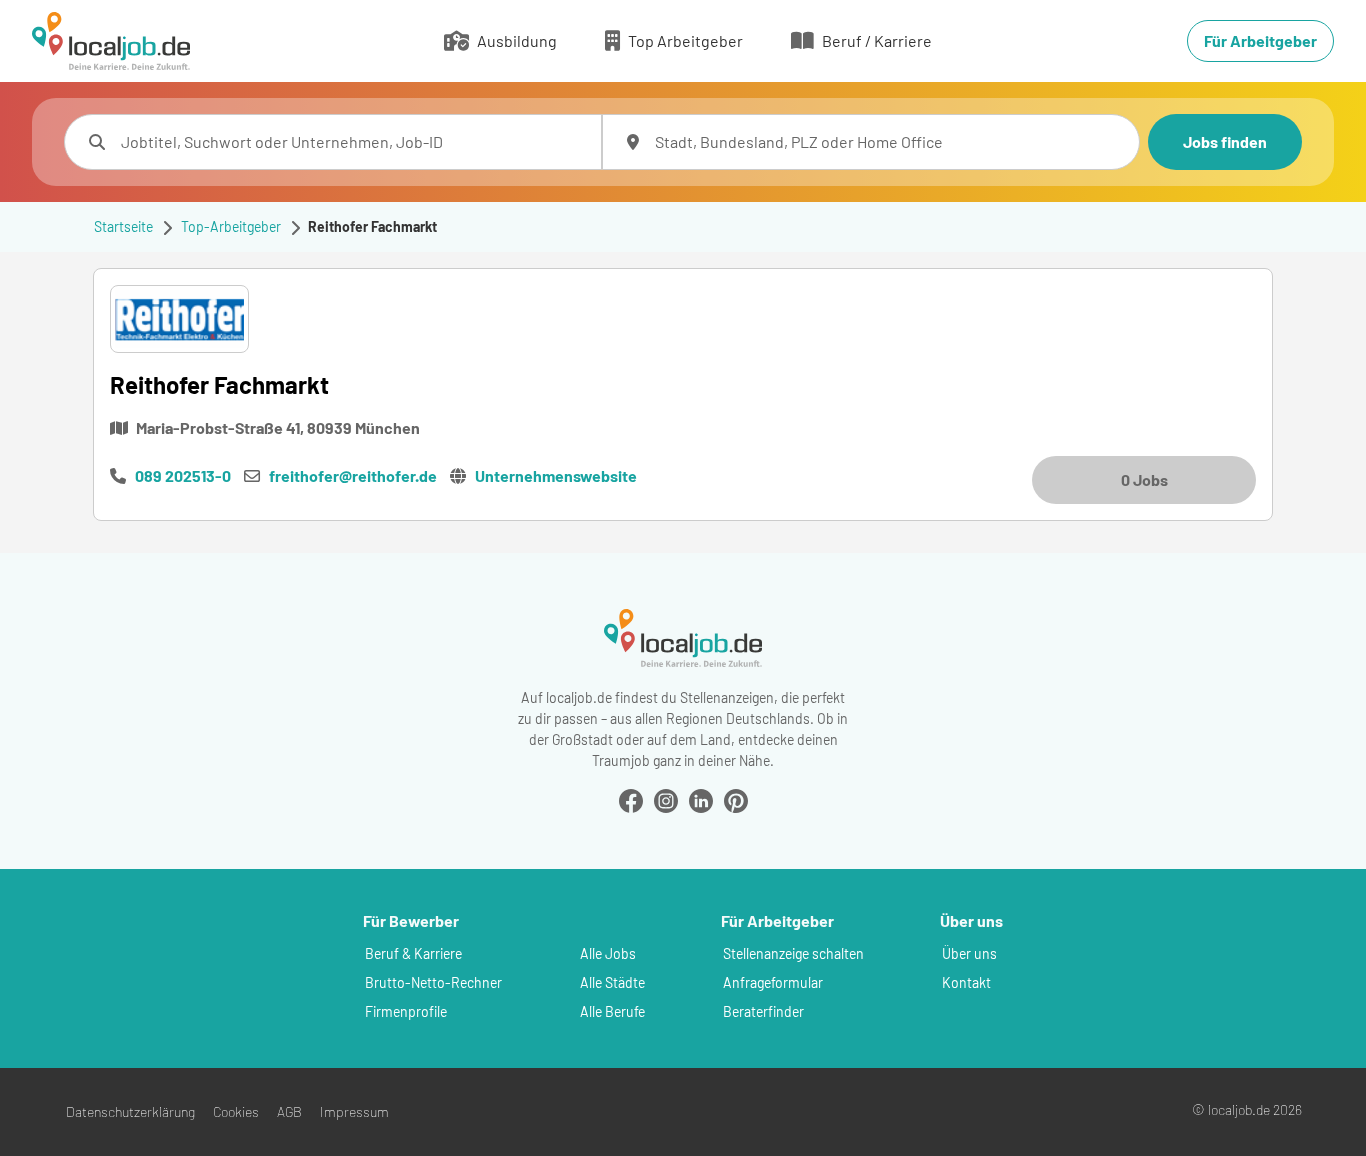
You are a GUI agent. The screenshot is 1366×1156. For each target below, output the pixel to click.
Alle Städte (612, 982)
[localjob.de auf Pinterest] (736, 798)
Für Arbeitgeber (1260, 40)
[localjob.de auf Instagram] (666, 798)
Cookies (236, 1111)
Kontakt (966, 982)
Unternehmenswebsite (556, 475)
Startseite (123, 226)
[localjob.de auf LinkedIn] (701, 798)
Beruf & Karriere (413, 953)
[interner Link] (111, 41)
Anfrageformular (773, 982)
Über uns (969, 953)
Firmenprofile (406, 1011)
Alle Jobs (608, 953)
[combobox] (353, 142)
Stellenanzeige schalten (793, 953)
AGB (289, 1111)
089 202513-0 (183, 475)
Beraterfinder (763, 1011)
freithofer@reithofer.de (353, 475)
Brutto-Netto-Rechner (433, 982)
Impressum (354, 1111)
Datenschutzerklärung (130, 1111)
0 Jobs (1144, 479)
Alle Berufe (612, 1011)
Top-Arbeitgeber (231, 226)
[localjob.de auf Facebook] (631, 798)
